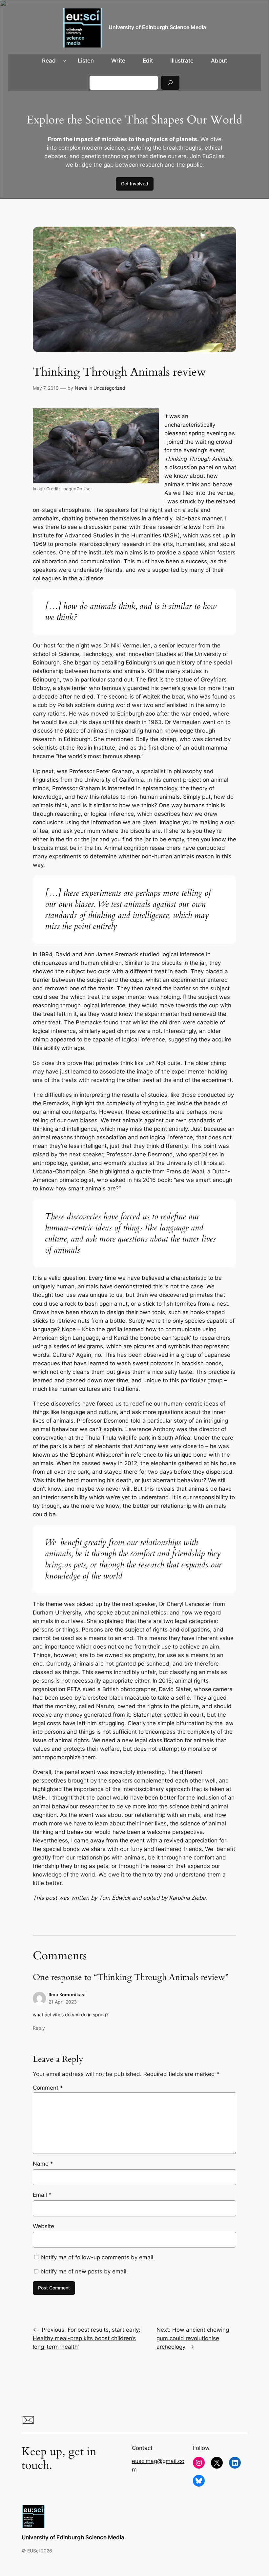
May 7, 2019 (46, 388)
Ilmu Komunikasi (67, 1995)
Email (42, 2195)
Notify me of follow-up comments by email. (98, 2257)
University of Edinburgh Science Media (157, 27)
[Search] (170, 83)
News (81, 388)
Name (43, 2164)
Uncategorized (109, 388)
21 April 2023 (63, 2002)
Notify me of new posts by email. (84, 2271)
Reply (39, 2028)
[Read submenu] (64, 61)
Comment (48, 2088)
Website (43, 2226)
